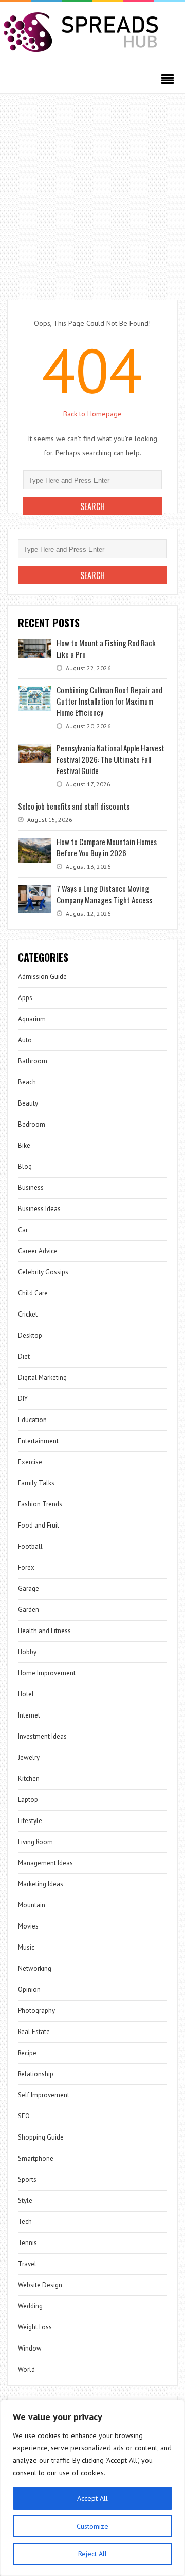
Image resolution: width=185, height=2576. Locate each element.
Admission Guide (42, 977)
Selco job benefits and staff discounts (74, 806)
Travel (27, 2264)
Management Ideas (45, 1863)
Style (25, 2201)
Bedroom (32, 1124)
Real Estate (34, 2032)
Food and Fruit (39, 1525)
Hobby (27, 1652)
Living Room (35, 1842)
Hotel (26, 1694)
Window (30, 2348)
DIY (23, 1399)
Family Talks (36, 1483)
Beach (27, 1082)
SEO (24, 2116)
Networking (35, 1968)
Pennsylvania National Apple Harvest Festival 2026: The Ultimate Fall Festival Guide (110, 759)
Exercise (30, 1462)
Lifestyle (30, 1821)
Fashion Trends (40, 1504)
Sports (27, 2179)
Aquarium (32, 1019)
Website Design (40, 2285)
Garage (29, 1589)
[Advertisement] (92, 191)
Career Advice (38, 1251)
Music (26, 1947)
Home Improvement (47, 1673)
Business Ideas (39, 1209)
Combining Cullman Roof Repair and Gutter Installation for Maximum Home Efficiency (109, 701)
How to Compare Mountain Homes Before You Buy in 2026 (107, 847)
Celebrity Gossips (43, 1272)
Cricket (28, 1314)
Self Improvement (44, 2095)
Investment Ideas (42, 1736)
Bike (24, 1145)
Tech (25, 2222)
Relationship (36, 2074)
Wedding (30, 2306)
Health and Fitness (44, 1631)
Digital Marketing (42, 1378)
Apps (25, 998)
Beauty (28, 1103)
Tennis (27, 2243)
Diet (24, 1356)
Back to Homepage (92, 414)
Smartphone (36, 2158)
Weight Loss (35, 2327)
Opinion (29, 1990)
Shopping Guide (41, 2137)
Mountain (32, 1905)
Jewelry (29, 1757)
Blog (25, 1167)
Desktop (30, 1335)
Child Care (33, 1293)
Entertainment (38, 1441)
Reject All (92, 2554)
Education (32, 1420)
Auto (25, 1040)
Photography (36, 2011)
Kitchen (29, 1778)
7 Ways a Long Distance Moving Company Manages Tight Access (104, 894)
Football (30, 1546)
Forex (26, 1567)
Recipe (27, 2053)
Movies (28, 1926)
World (26, 2369)
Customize (92, 2526)
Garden (29, 1610)
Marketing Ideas (41, 1884)
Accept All (92, 2498)
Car (23, 1230)
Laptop (28, 1800)
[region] (92, 2488)
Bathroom (33, 1061)
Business (31, 1188)
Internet (29, 1715)
